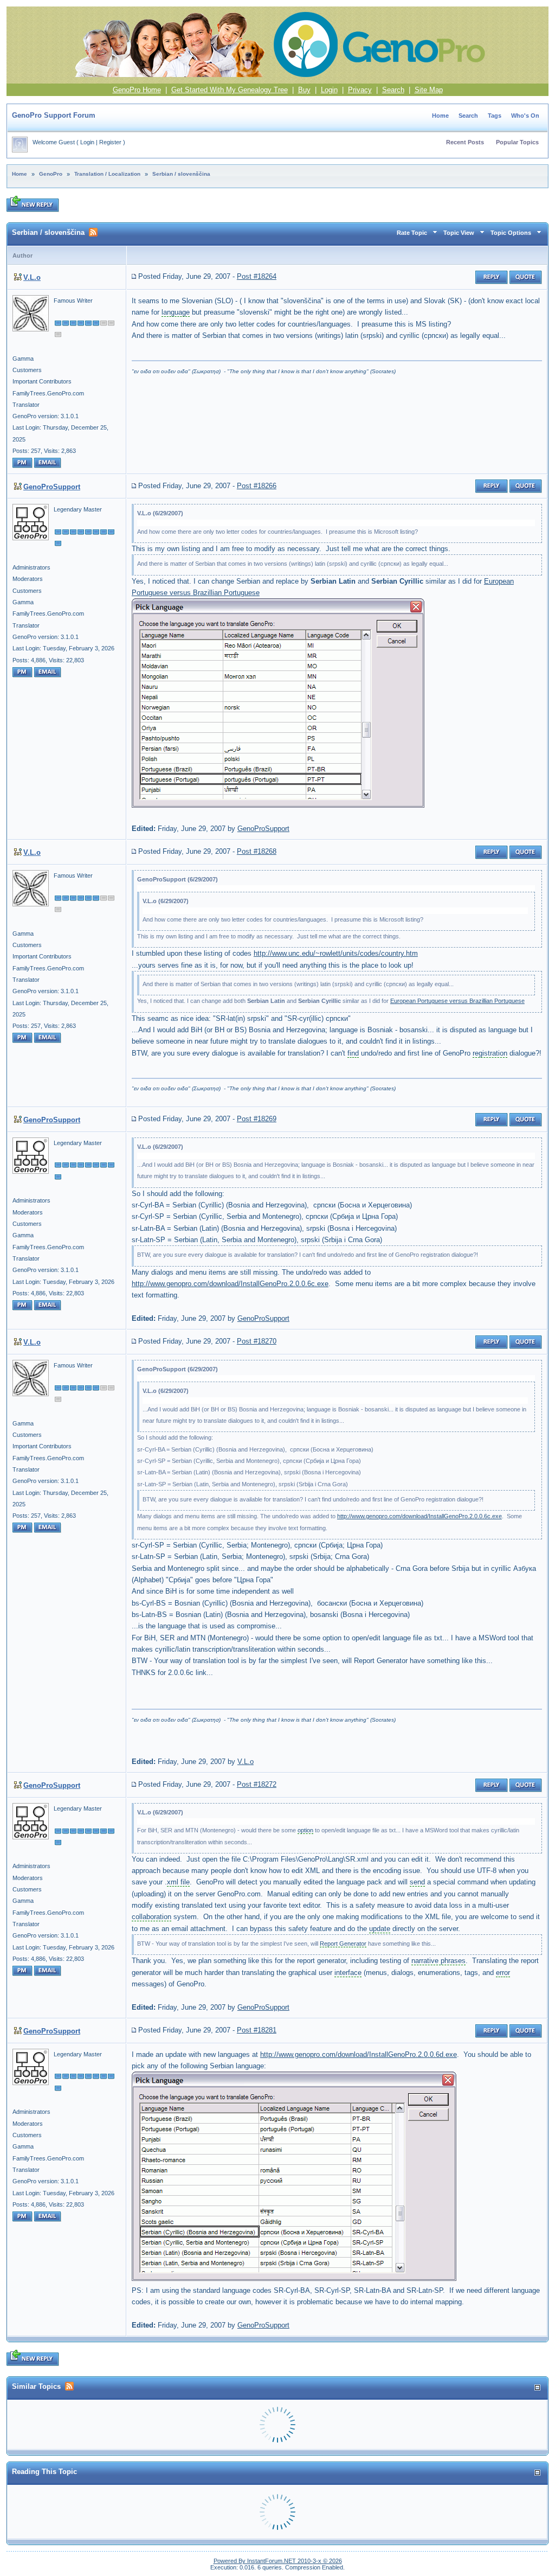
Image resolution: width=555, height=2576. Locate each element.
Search (393, 90)
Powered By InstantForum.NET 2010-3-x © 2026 (278, 2561)
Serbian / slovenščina (181, 174)
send (417, 1882)
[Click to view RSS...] (93, 232)
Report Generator (343, 1944)
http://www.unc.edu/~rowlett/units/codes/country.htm (336, 953)
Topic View (459, 233)
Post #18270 (257, 1341)
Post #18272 (257, 1784)
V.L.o (32, 277)
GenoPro (51, 174)
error (503, 1973)
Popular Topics (517, 142)
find (353, 1053)
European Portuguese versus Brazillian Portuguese (457, 1001)
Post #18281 (257, 2030)
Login (329, 90)
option (305, 1830)
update (380, 1929)
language (176, 312)
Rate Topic (412, 233)
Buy (304, 90)
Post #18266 (257, 486)
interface (348, 1973)
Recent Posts (465, 142)
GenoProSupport (52, 487)
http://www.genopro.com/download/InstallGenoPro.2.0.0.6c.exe (230, 1284)
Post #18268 (257, 851)
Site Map (429, 90)
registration (490, 1053)
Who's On (525, 116)
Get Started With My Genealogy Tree (230, 90)
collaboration (151, 1917)
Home (440, 116)
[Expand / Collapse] (537, 2388)
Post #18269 (257, 1119)
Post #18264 (257, 276)
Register (110, 142)
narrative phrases (438, 1961)
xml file (178, 1882)
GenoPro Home (137, 90)
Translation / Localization (107, 174)
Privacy (360, 90)
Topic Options (511, 233)
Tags (495, 116)
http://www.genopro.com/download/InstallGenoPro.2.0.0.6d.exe (359, 2054)
